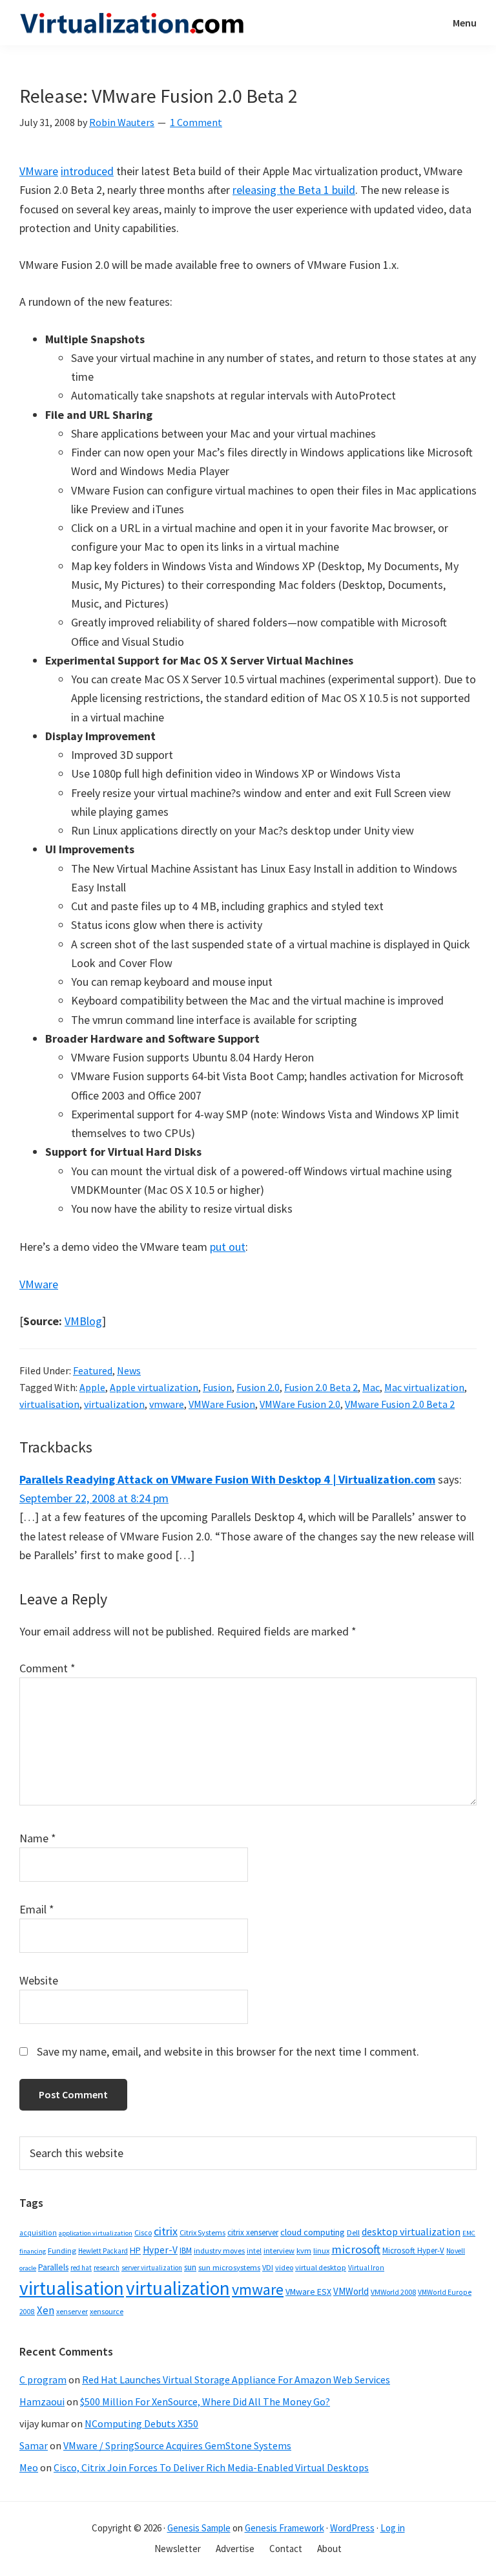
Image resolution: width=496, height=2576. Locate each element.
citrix (166, 2231)
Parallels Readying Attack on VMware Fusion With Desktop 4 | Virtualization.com (227, 1479)
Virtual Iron (366, 2268)
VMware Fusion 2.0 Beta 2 (400, 1404)
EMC (469, 2233)
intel (254, 2251)
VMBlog (83, 1321)
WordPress (352, 2528)
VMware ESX (308, 2292)
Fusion (217, 1387)
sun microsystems (229, 2267)
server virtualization (152, 2268)
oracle (28, 2268)
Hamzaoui (42, 2401)
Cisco (143, 2232)
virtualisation (49, 1404)
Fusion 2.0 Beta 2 (321, 1387)
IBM (186, 2251)
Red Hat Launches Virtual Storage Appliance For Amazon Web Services (236, 2379)
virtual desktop (321, 2267)
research (107, 2268)
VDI (268, 2267)
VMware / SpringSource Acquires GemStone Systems (177, 2445)
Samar (34, 2445)
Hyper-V (160, 2250)
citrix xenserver (253, 2232)
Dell (353, 2232)
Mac (371, 1387)
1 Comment (196, 122)
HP (135, 2250)
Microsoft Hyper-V (413, 2250)
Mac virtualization (424, 1387)
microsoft (356, 2249)
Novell (456, 2251)
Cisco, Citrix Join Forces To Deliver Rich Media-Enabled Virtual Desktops (211, 2467)
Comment (47, 1668)
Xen (46, 2310)
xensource (107, 2311)
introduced (87, 171)
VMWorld (351, 2291)
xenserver (72, 2311)
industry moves (219, 2251)
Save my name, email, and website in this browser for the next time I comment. (228, 2051)
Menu (465, 23)
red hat (81, 2268)
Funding (62, 2251)
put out (228, 1247)
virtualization (114, 1404)
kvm (304, 2251)
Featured (93, 1370)
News (129, 1370)
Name (38, 1838)
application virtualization (96, 2233)
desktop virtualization (411, 2231)
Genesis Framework (284, 2528)
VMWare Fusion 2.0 (300, 1404)
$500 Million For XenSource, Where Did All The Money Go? (205, 2401)
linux (321, 2251)
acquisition (38, 2233)
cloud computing (313, 2232)
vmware (167, 1404)
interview (279, 2251)
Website (39, 1980)
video (284, 2267)
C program (43, 2379)
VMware (39, 171)
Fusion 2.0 (258, 1387)
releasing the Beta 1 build (294, 190)
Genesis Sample (199, 2528)
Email (37, 1909)
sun (190, 2267)
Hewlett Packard (103, 2251)
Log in (393, 2528)
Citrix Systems (202, 2232)
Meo (29, 2467)
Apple (92, 1387)
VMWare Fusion (222, 1404)
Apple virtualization (154, 1387)
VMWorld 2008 (393, 2292)
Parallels (53, 2267)
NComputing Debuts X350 (141, 2423)
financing (33, 2251)
